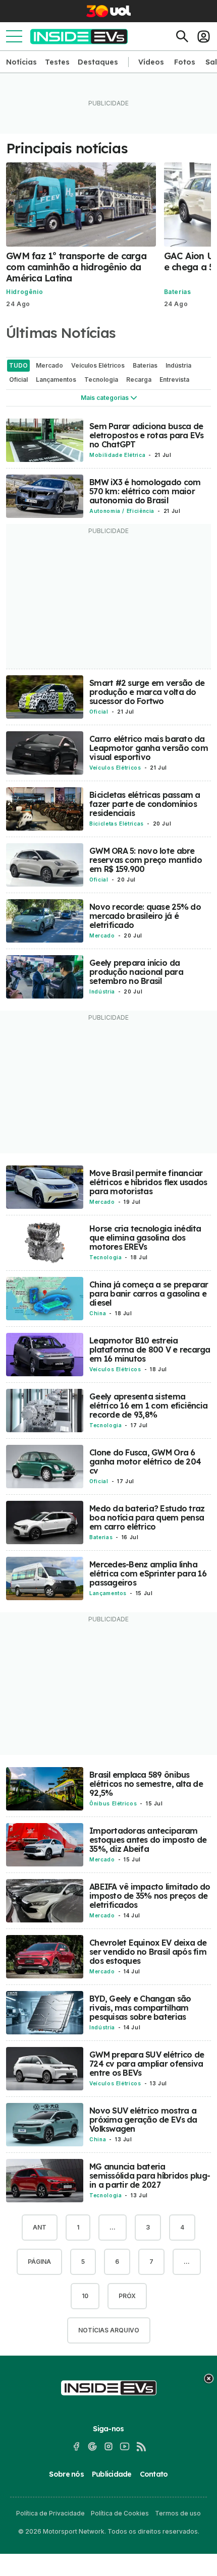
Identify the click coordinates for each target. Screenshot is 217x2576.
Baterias (178, 292)
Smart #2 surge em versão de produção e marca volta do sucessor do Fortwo (147, 692)
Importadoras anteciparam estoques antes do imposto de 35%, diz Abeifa (148, 1840)
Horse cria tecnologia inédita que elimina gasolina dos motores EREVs (145, 1238)
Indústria (102, 991)
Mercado (102, 935)
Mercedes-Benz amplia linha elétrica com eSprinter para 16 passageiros (148, 1573)
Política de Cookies (120, 2513)
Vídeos (151, 62)
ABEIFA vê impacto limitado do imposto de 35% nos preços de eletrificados (150, 1896)
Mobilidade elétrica (117, 455)
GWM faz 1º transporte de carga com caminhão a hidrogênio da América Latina (76, 267)
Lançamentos (108, 1593)
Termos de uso (178, 2513)
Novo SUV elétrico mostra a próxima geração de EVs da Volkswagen (143, 2120)
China (98, 1313)
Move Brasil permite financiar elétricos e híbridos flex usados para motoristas (148, 1182)
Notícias (21, 62)
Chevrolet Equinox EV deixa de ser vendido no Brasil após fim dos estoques (148, 1952)
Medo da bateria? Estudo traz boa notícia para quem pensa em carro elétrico (147, 1517)
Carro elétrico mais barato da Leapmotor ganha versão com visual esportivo (149, 748)
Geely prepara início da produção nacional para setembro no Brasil (136, 972)
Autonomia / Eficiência (122, 511)
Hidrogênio (24, 292)
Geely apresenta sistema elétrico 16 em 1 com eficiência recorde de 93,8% (148, 1406)
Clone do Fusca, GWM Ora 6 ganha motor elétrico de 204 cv (145, 1461)
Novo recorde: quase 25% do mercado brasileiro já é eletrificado (145, 916)
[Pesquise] (182, 36)
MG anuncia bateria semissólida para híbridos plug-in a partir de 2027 (150, 2176)
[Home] (79, 37)
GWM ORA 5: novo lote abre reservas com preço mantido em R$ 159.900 (146, 860)
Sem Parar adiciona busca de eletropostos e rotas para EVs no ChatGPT (147, 435)
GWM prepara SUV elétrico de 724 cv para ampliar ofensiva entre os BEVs (147, 2064)
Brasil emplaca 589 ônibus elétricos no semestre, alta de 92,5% (146, 1784)
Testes (57, 62)
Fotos (185, 62)
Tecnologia (105, 1257)
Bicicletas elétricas (117, 824)
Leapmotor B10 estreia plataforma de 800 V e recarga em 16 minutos (150, 1350)
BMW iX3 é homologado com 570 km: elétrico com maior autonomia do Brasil (145, 491)
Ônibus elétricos (113, 1803)
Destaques (98, 62)
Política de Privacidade (50, 2513)
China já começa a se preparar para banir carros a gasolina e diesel (149, 1294)
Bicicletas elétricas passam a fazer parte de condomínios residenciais (145, 804)
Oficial (99, 712)
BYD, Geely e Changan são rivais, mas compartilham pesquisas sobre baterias (140, 2008)
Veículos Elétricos (115, 768)
